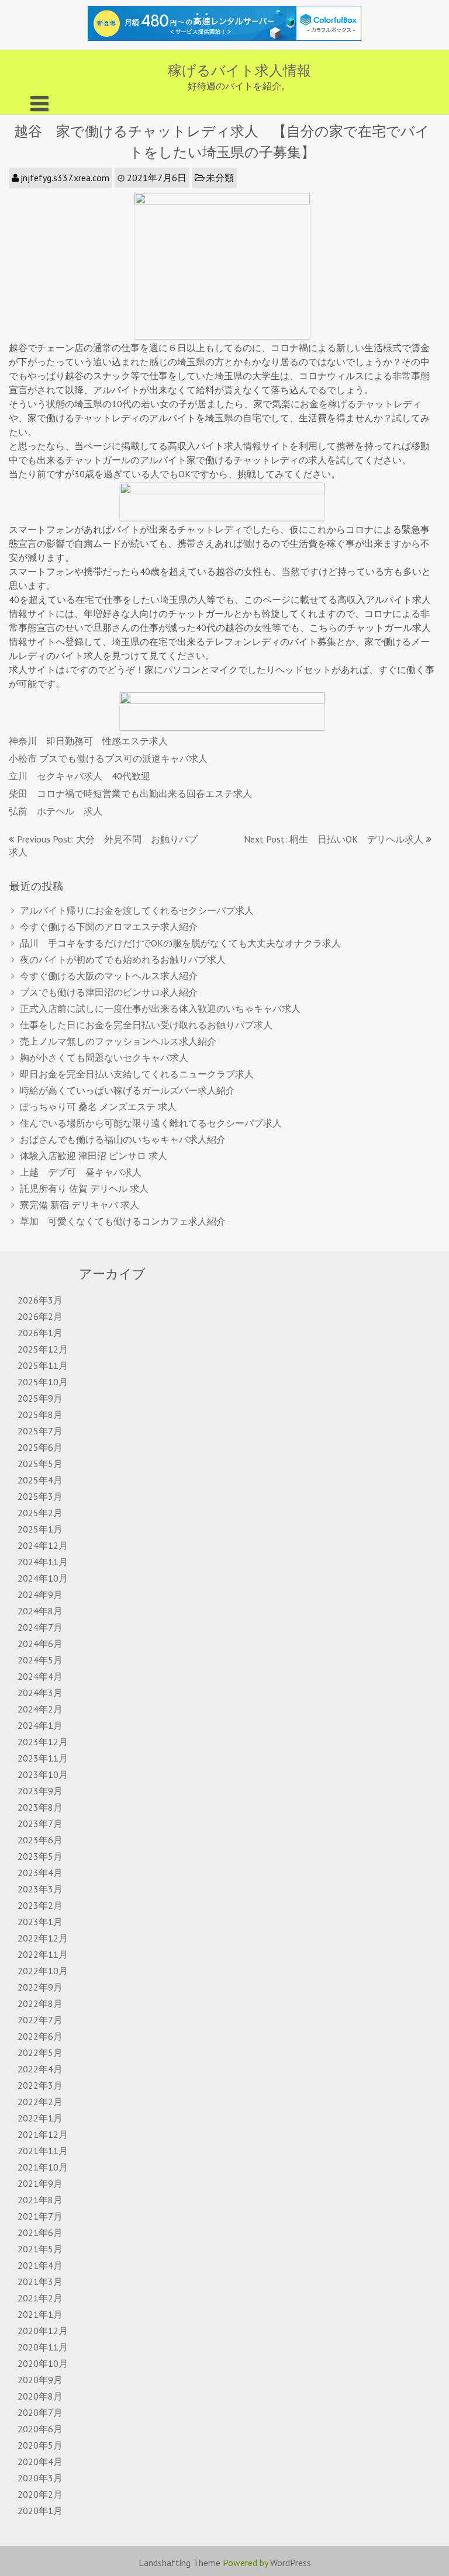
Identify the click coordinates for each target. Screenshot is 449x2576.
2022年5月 (40, 2053)
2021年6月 (40, 2232)
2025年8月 (40, 1414)
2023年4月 (40, 1873)
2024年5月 (40, 1660)
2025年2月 (40, 1513)
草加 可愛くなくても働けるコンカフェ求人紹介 (123, 1221)
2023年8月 (40, 1807)
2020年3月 (40, 2478)
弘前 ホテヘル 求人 (56, 811)
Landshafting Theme (179, 2563)
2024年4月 (40, 1676)
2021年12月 (43, 2134)
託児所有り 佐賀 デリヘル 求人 (84, 1188)
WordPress (291, 2563)
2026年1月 (40, 1333)
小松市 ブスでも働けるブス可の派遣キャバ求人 (108, 758)
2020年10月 (43, 2363)
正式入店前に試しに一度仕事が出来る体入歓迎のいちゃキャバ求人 (160, 1008)
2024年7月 (40, 1627)
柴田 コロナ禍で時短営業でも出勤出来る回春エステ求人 (130, 793)
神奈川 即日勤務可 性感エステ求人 (88, 741)
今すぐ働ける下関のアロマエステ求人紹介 (109, 927)
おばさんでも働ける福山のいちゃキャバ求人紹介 (123, 1139)
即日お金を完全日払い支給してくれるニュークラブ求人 (137, 1074)
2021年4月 (40, 2265)
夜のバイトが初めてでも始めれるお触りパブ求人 (123, 959)
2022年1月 (40, 2118)
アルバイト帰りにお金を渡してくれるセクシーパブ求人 (137, 910)
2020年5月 (40, 2445)
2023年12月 (43, 1742)
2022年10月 (43, 1971)
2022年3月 (40, 2085)
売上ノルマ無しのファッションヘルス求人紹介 (118, 1041)
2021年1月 (40, 2314)
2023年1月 (40, 1922)
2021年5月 (40, 2249)
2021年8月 (40, 2200)
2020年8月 (40, 2396)
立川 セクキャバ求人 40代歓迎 (80, 776)
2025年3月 (40, 1496)
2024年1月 (40, 1725)
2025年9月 (40, 1398)
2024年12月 (43, 1545)
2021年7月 (40, 2216)
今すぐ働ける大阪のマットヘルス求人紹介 (109, 976)
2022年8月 (40, 2003)
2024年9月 (40, 1594)
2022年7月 (40, 2020)
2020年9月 (40, 2380)
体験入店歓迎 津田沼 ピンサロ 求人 (94, 1156)
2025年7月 (40, 1431)
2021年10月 (43, 2167)
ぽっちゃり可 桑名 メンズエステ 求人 (98, 1107)
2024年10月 (43, 1578)
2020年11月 (43, 2347)
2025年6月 (40, 1447)
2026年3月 (40, 1300)
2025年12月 (43, 1349)
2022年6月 (40, 2036)
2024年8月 (40, 1611)
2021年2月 (40, 2298)
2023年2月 (40, 1905)
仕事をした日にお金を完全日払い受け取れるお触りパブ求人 (146, 1025)
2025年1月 (40, 1529)
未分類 (220, 178)
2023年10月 (43, 1774)
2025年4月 (40, 1480)
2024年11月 (43, 1562)
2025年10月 (43, 1382)
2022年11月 (43, 1954)
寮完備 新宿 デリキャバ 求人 (80, 1205)
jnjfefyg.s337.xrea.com (65, 178)
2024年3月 (40, 1693)
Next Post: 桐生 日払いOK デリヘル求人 (334, 839)
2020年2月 (40, 2494)
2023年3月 (40, 1889)
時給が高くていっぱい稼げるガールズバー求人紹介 (127, 1090)
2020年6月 (40, 2429)
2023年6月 (40, 1840)
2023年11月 (43, 1758)
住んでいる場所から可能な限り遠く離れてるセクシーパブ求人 (151, 1123)
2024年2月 (40, 1709)
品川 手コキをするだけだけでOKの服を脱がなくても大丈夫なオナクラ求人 (180, 943)
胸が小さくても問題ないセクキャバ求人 (104, 1058)
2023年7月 (40, 1823)
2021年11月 (43, 2151)
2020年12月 (43, 2331)
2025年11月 (43, 1365)
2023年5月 (40, 1856)
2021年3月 (40, 2282)
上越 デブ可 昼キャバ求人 (81, 1172)
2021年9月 (40, 2183)
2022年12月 (43, 1938)
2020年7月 (40, 2412)
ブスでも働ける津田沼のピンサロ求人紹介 (109, 992)
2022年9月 (40, 1987)
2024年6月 (40, 1644)
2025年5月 (40, 1464)
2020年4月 (40, 2461)
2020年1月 (40, 2511)
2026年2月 (40, 1316)
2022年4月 (40, 2069)
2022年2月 (40, 2102)
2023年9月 (40, 1791)
